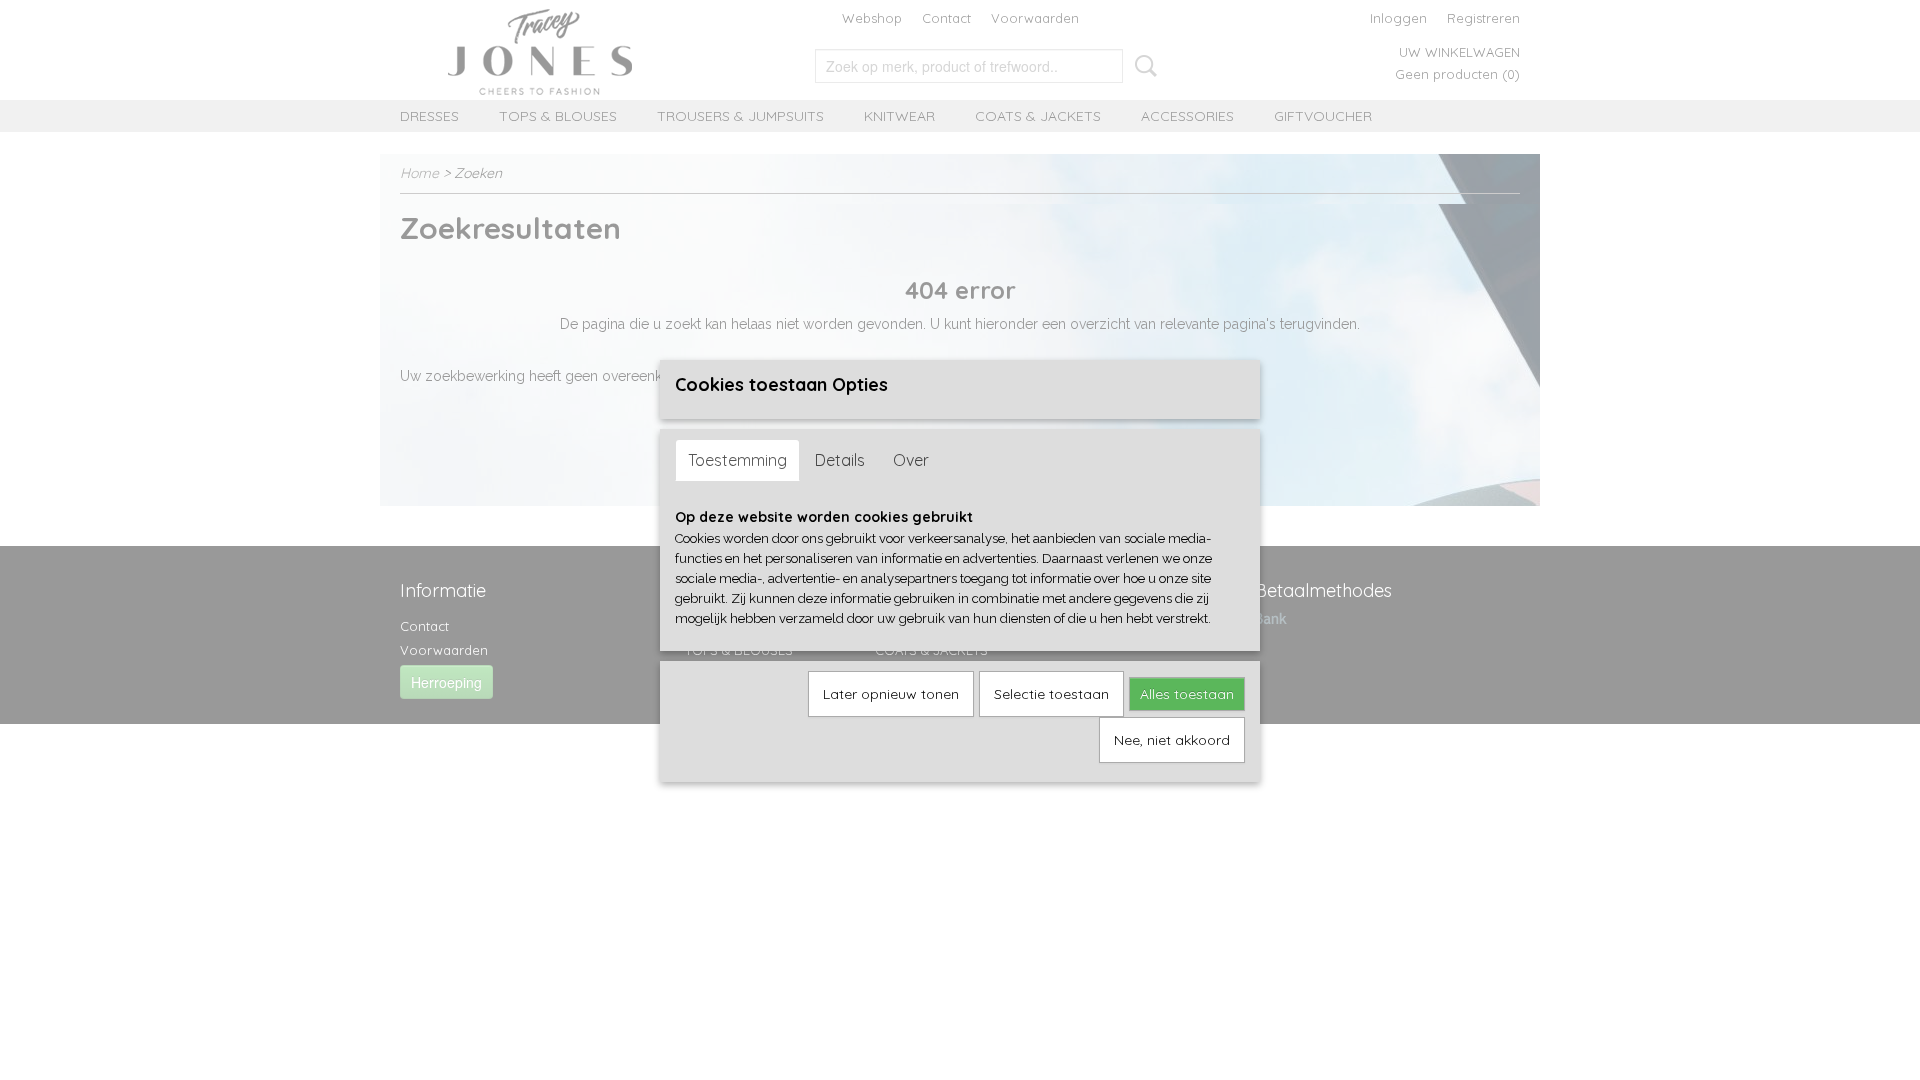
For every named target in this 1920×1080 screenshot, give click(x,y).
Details (840, 460)
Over (911, 460)
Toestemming (737, 460)
